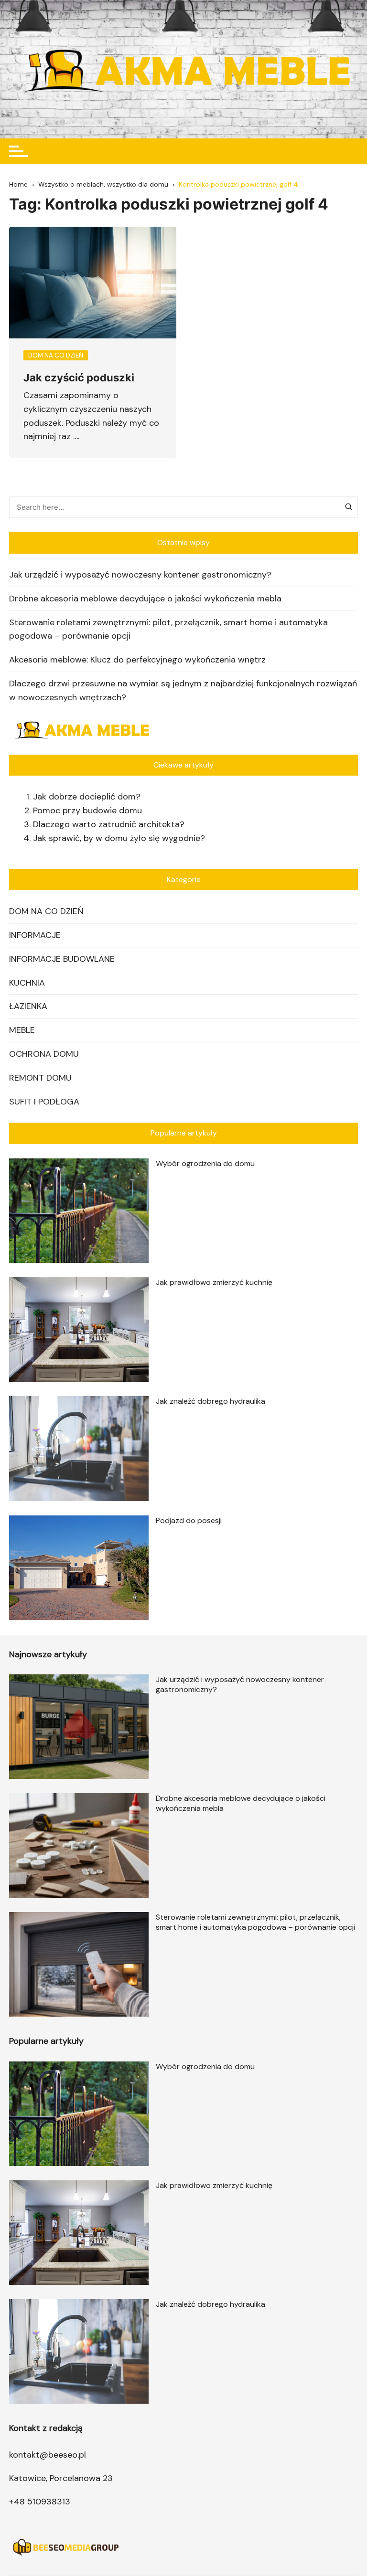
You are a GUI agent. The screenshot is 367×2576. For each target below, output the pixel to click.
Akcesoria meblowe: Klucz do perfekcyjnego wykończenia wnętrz (137, 660)
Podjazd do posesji (189, 1520)
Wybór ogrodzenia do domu (205, 1163)
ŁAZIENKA (28, 1006)
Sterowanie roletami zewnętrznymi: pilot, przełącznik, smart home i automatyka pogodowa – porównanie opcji (168, 629)
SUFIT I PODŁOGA (44, 1102)
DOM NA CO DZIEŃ (46, 911)
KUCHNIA (27, 983)
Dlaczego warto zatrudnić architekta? (109, 824)
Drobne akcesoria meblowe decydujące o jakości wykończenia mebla (145, 599)
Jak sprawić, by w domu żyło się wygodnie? (119, 838)
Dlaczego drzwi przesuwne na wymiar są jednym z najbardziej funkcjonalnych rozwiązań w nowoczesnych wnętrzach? (183, 690)
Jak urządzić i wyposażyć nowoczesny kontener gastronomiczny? (140, 575)
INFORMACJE (35, 935)
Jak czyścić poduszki (79, 378)
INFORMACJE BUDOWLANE (62, 959)
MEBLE (22, 1030)
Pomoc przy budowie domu (87, 810)
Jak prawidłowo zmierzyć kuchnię (214, 1282)
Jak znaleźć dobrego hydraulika (210, 1401)
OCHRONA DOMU (44, 1054)
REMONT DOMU (40, 1078)
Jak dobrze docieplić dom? (87, 797)
